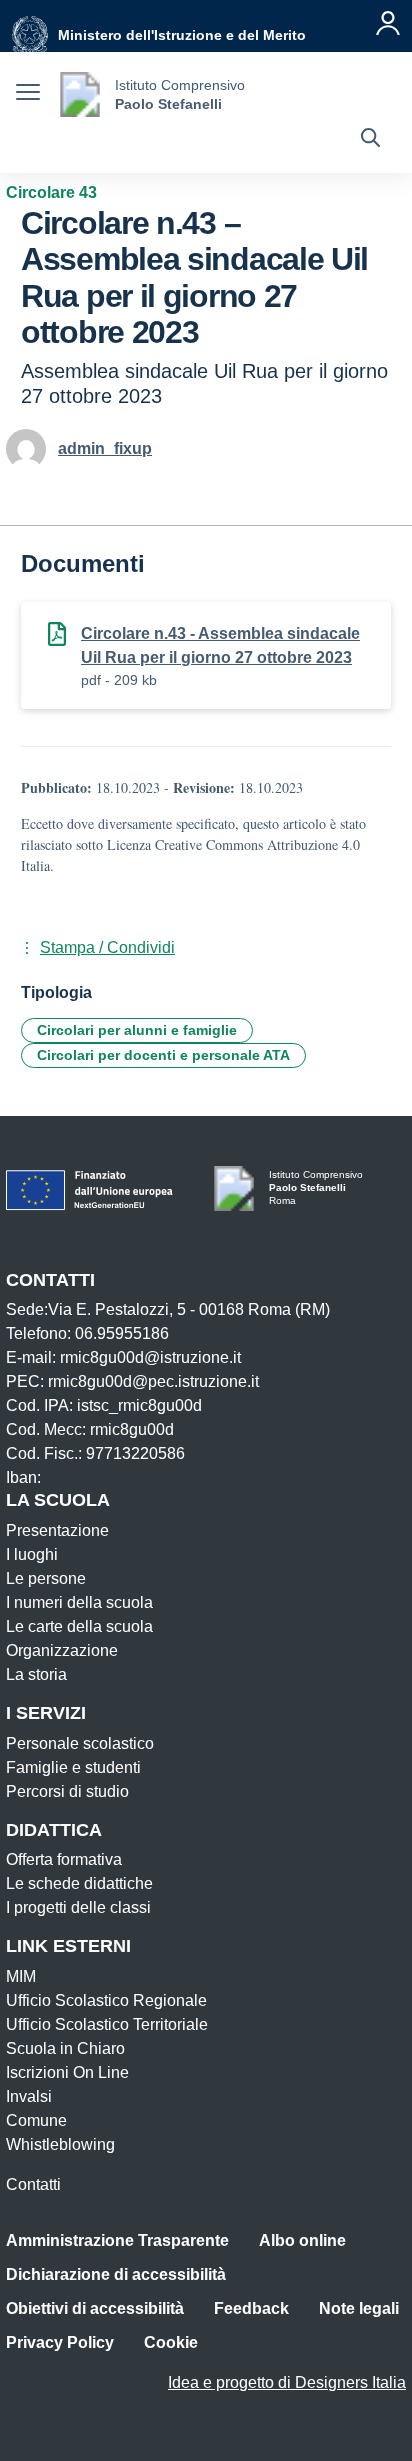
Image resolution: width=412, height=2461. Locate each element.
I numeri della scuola (79, 1602)
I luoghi (32, 1554)
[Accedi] (388, 23)
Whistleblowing (60, 2144)
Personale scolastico (80, 1743)
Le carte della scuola (79, 1626)
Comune (36, 2120)
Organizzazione (62, 1650)
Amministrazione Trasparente (117, 2240)
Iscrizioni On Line (67, 2072)
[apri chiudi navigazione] (28, 95)
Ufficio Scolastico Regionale (106, 2000)
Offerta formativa (64, 1859)
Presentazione (57, 1530)
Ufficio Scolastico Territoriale (107, 2024)
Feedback (251, 2308)
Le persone (46, 1578)
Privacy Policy (60, 2342)
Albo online (302, 2240)
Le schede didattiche (79, 1883)
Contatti (33, 2184)
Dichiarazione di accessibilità (116, 2274)
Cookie (171, 2342)
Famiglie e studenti (73, 1767)
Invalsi (29, 2096)
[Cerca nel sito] (370, 140)
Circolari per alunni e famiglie (137, 1030)
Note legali (359, 2308)
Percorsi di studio (67, 1791)
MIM (21, 1976)
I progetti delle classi (78, 1907)
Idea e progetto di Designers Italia (287, 2382)
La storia (36, 1674)
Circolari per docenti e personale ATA (163, 1055)
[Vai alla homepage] (80, 94)
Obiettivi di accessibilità (95, 2308)
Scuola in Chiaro (65, 2048)
